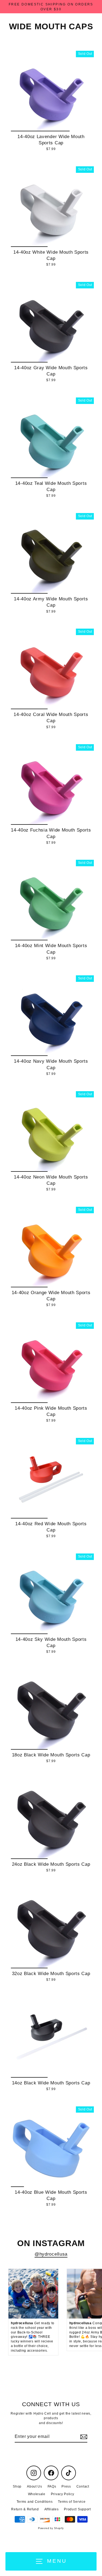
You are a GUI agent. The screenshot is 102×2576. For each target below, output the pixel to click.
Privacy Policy (63, 2494)
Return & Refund (25, 2509)
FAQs (52, 2486)
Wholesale (37, 2494)
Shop (17, 2486)
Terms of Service (72, 2502)
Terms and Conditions (35, 2502)
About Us (34, 2486)
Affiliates (52, 2509)
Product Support (77, 2509)
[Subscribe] (83, 2437)
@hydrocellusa (51, 2254)
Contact (83, 2486)
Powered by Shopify (51, 2528)
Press (66, 2486)
